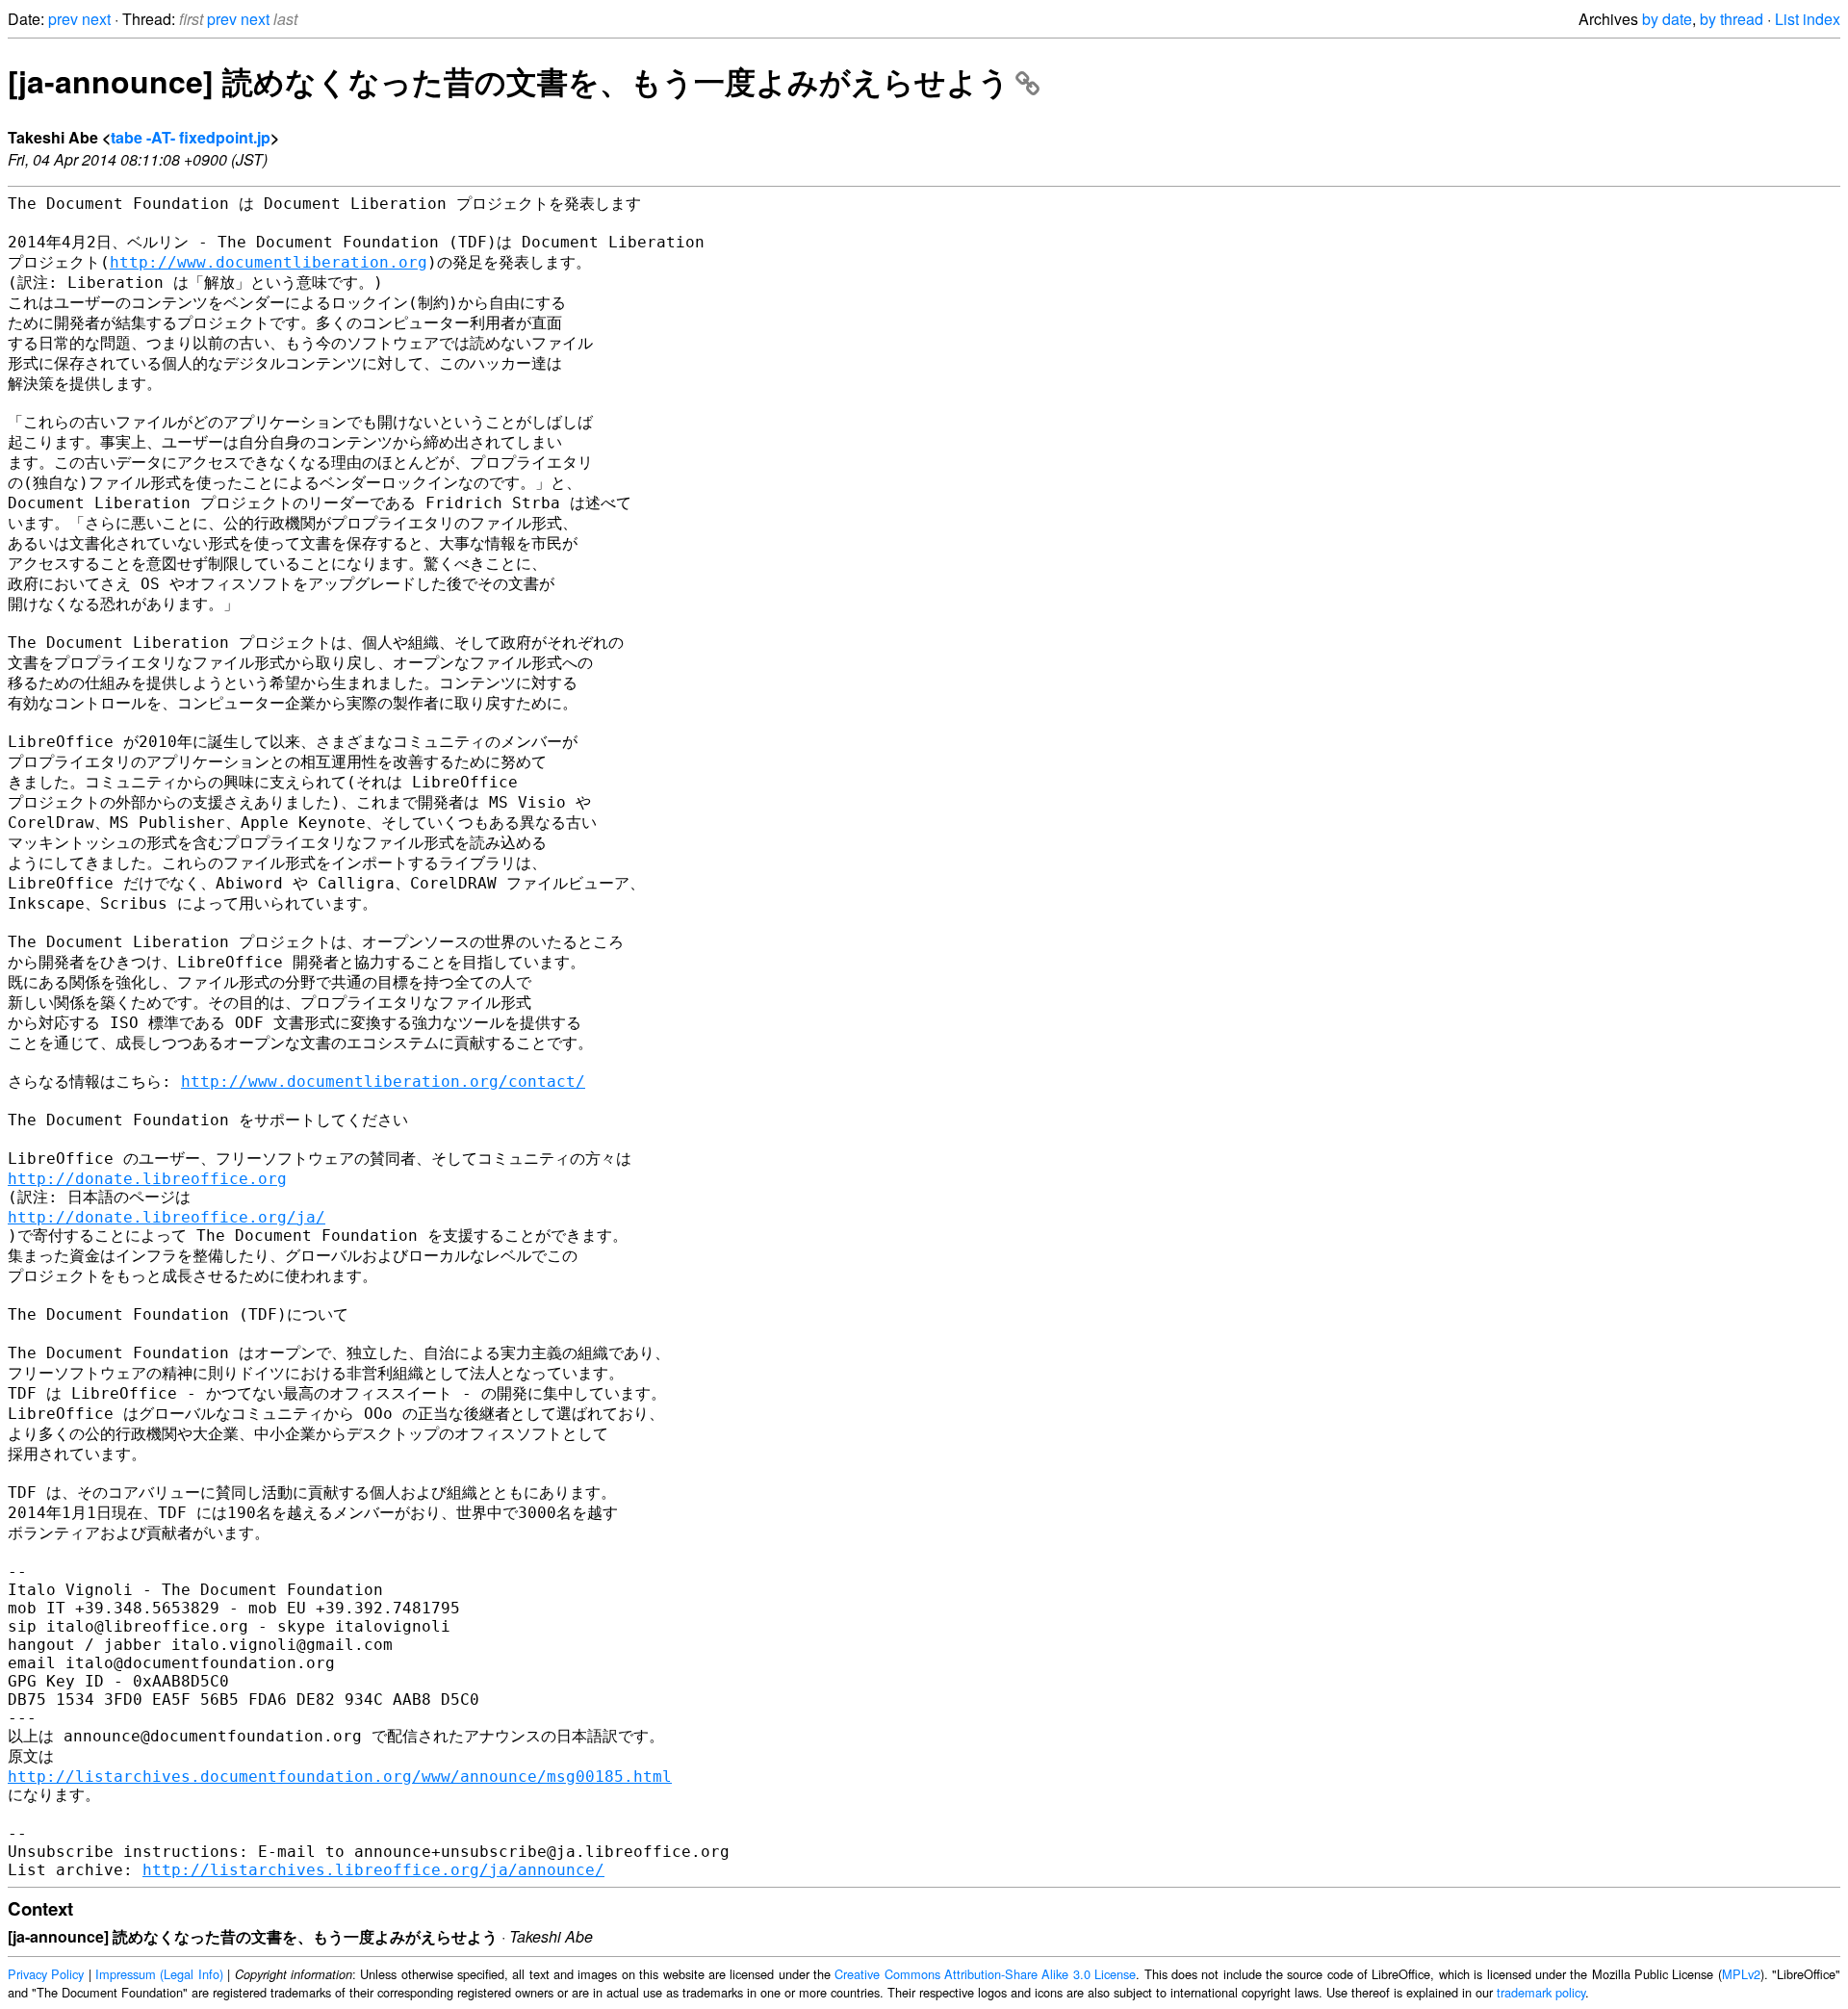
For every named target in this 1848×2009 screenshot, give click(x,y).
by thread (1732, 19)
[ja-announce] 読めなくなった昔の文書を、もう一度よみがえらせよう (509, 81)
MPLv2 (1741, 1974)
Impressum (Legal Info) (159, 1974)
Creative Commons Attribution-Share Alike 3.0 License (985, 1974)
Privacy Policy (46, 1974)
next (96, 19)
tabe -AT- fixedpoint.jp (191, 137)
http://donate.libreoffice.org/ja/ (167, 1217)
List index (1808, 19)
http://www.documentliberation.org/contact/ (383, 1082)
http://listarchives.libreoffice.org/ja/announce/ (373, 1870)
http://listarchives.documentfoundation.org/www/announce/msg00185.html (340, 1777)
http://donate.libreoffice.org (147, 1179)
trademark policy (1541, 1992)
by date (1667, 19)
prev (63, 19)
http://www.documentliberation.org (269, 262)
